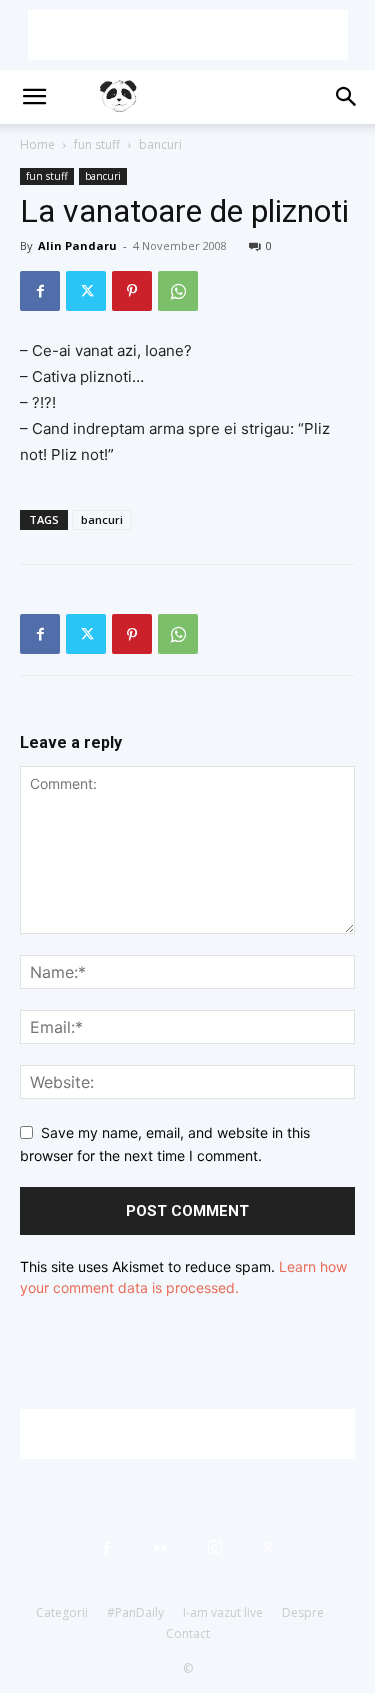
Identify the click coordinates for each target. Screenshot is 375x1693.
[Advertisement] (188, 35)
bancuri (160, 144)
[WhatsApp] (178, 291)
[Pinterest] (132, 291)
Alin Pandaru (77, 245)
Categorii (62, 1612)
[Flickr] (161, 1548)
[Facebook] (40, 291)
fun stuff (97, 144)
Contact (188, 1633)
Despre (303, 1612)
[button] (34, 97)
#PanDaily (135, 1612)
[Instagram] (215, 1548)
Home (37, 144)
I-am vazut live (223, 1612)
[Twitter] (86, 291)
